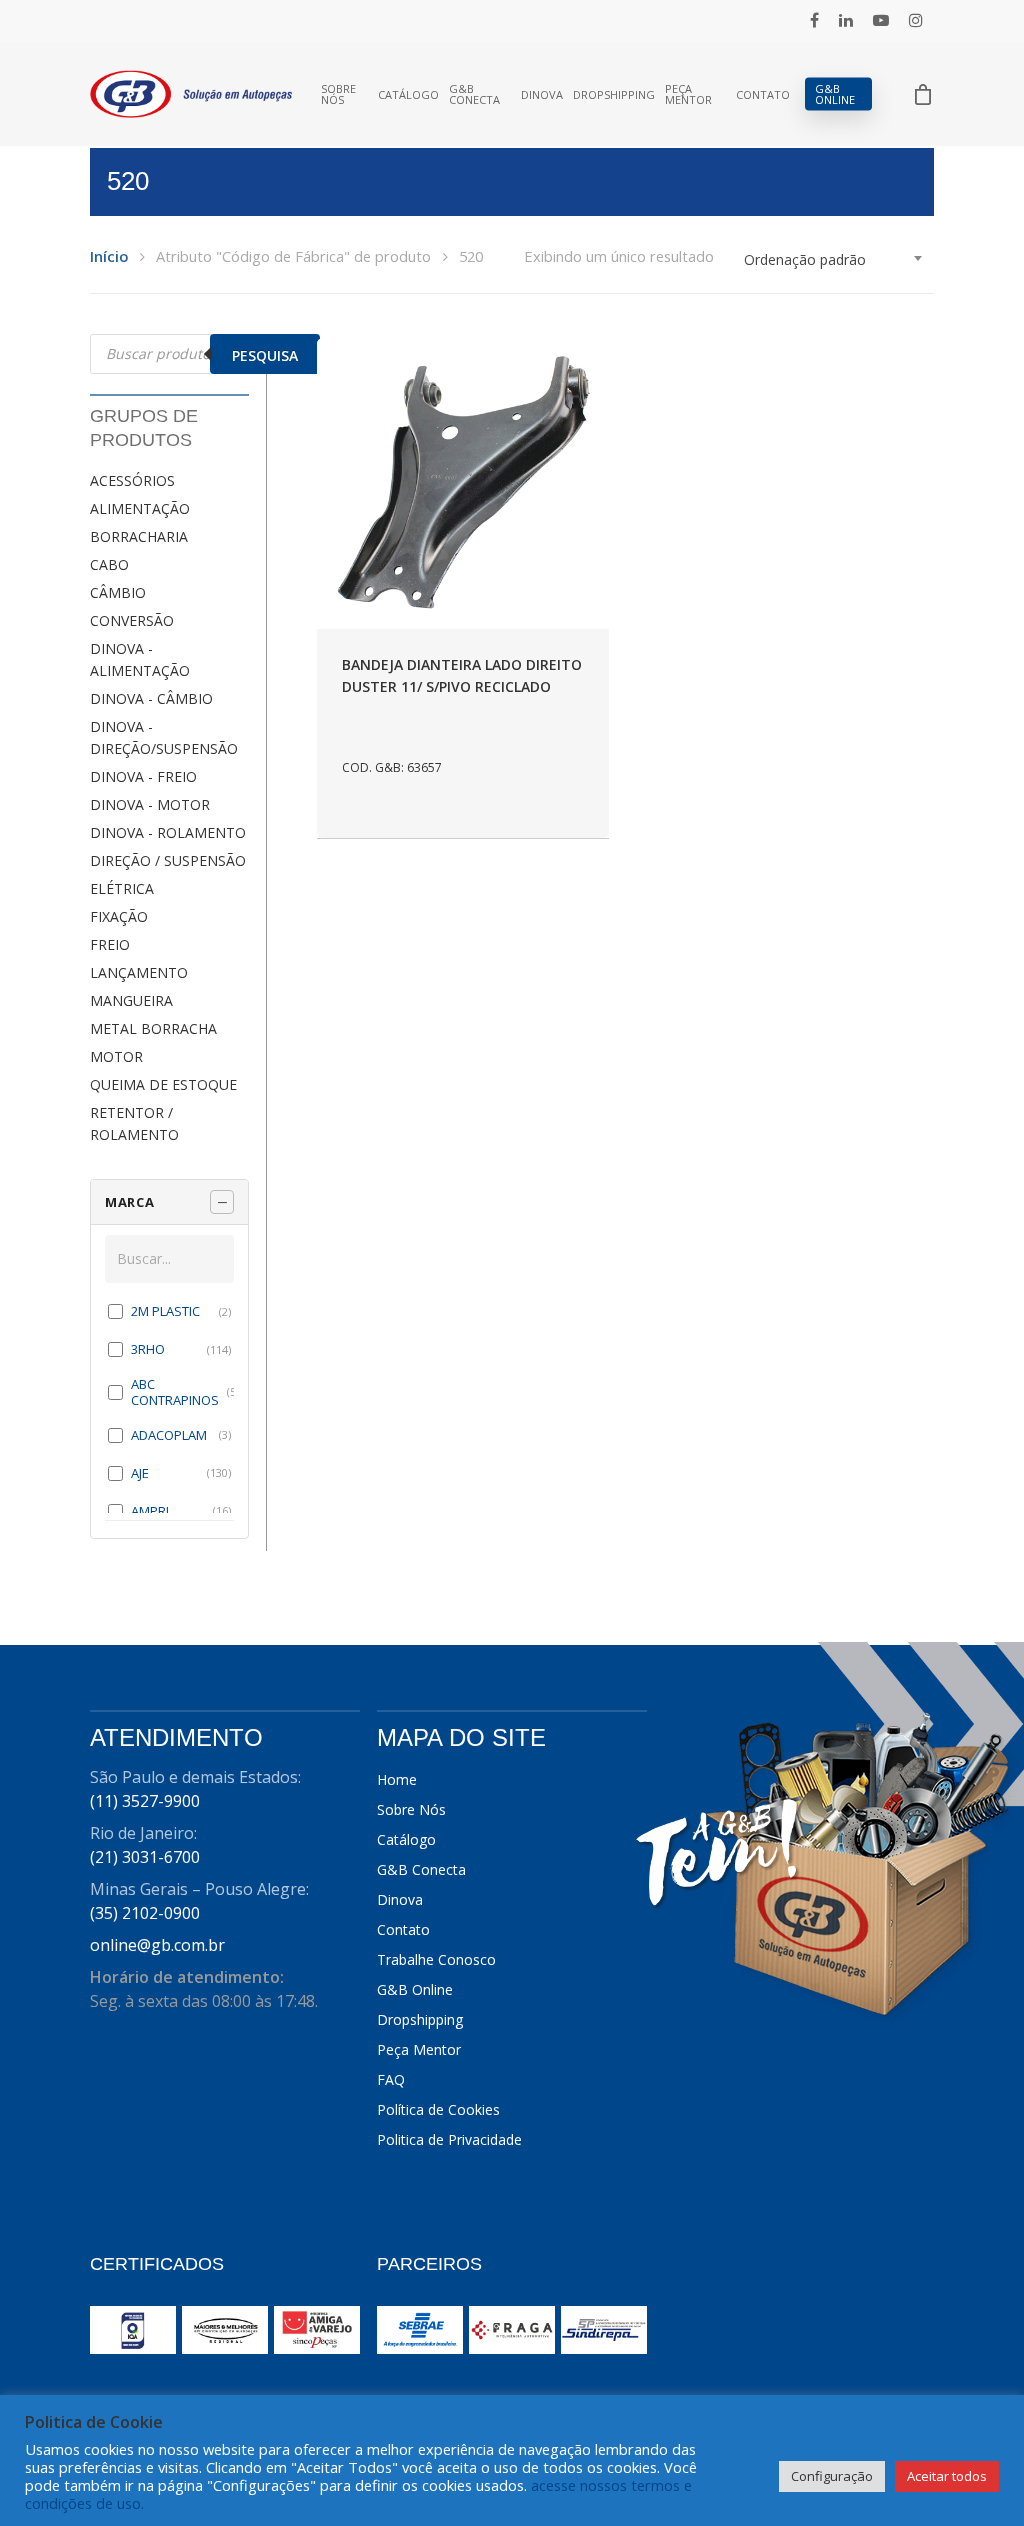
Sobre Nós (338, 94)
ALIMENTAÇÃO (140, 508)
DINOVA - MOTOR (150, 804)
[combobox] (834, 260)
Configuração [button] (832, 2476)
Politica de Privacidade (449, 2139)
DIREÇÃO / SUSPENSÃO (168, 860)
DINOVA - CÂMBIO (151, 698)
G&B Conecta (474, 94)
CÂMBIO (118, 592)
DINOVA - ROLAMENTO (168, 832)
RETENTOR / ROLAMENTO (134, 1123)
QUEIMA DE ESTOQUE (163, 1084)
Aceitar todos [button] (947, 2476)
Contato (763, 94)
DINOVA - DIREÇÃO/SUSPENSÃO (164, 737)
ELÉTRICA (122, 888)
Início (109, 256)
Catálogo (408, 94)
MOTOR (116, 1056)
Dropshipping (614, 94)
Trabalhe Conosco (436, 1959)
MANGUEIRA (131, 1000)
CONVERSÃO (132, 620)
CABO (109, 564)
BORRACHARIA (139, 536)
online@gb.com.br (157, 1945)
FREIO (110, 944)
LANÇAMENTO (139, 972)
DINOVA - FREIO (143, 776)
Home (397, 1779)
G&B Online (835, 94)
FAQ (391, 2079)
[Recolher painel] (222, 1202)
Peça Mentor (688, 94)
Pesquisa (265, 355)
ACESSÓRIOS (132, 480)
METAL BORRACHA (153, 1028)
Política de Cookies (438, 2109)
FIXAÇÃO (119, 916)
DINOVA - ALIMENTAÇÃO (140, 659)
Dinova (542, 94)
